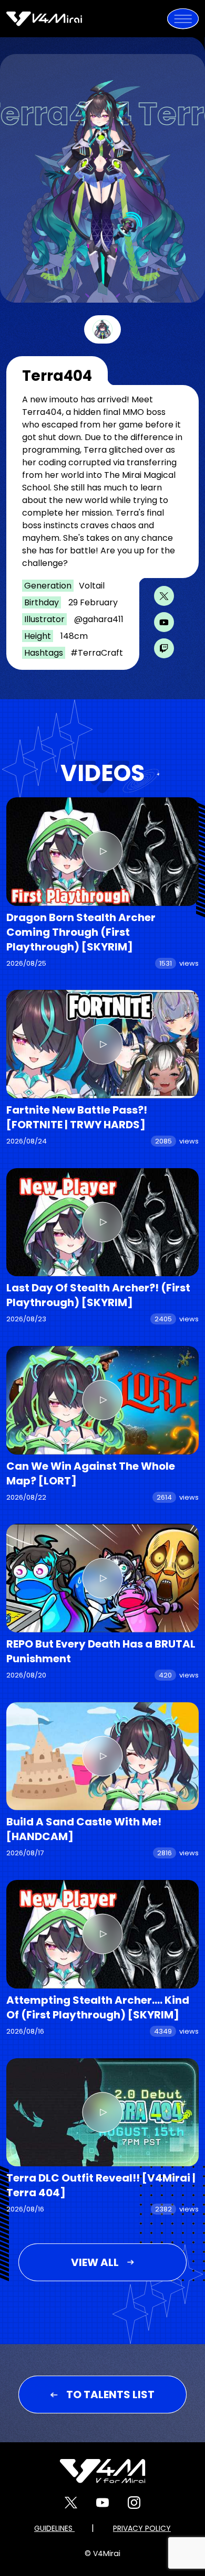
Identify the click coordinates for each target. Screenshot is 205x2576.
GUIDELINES (54, 2528)
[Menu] (183, 19)
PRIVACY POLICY (142, 2528)
